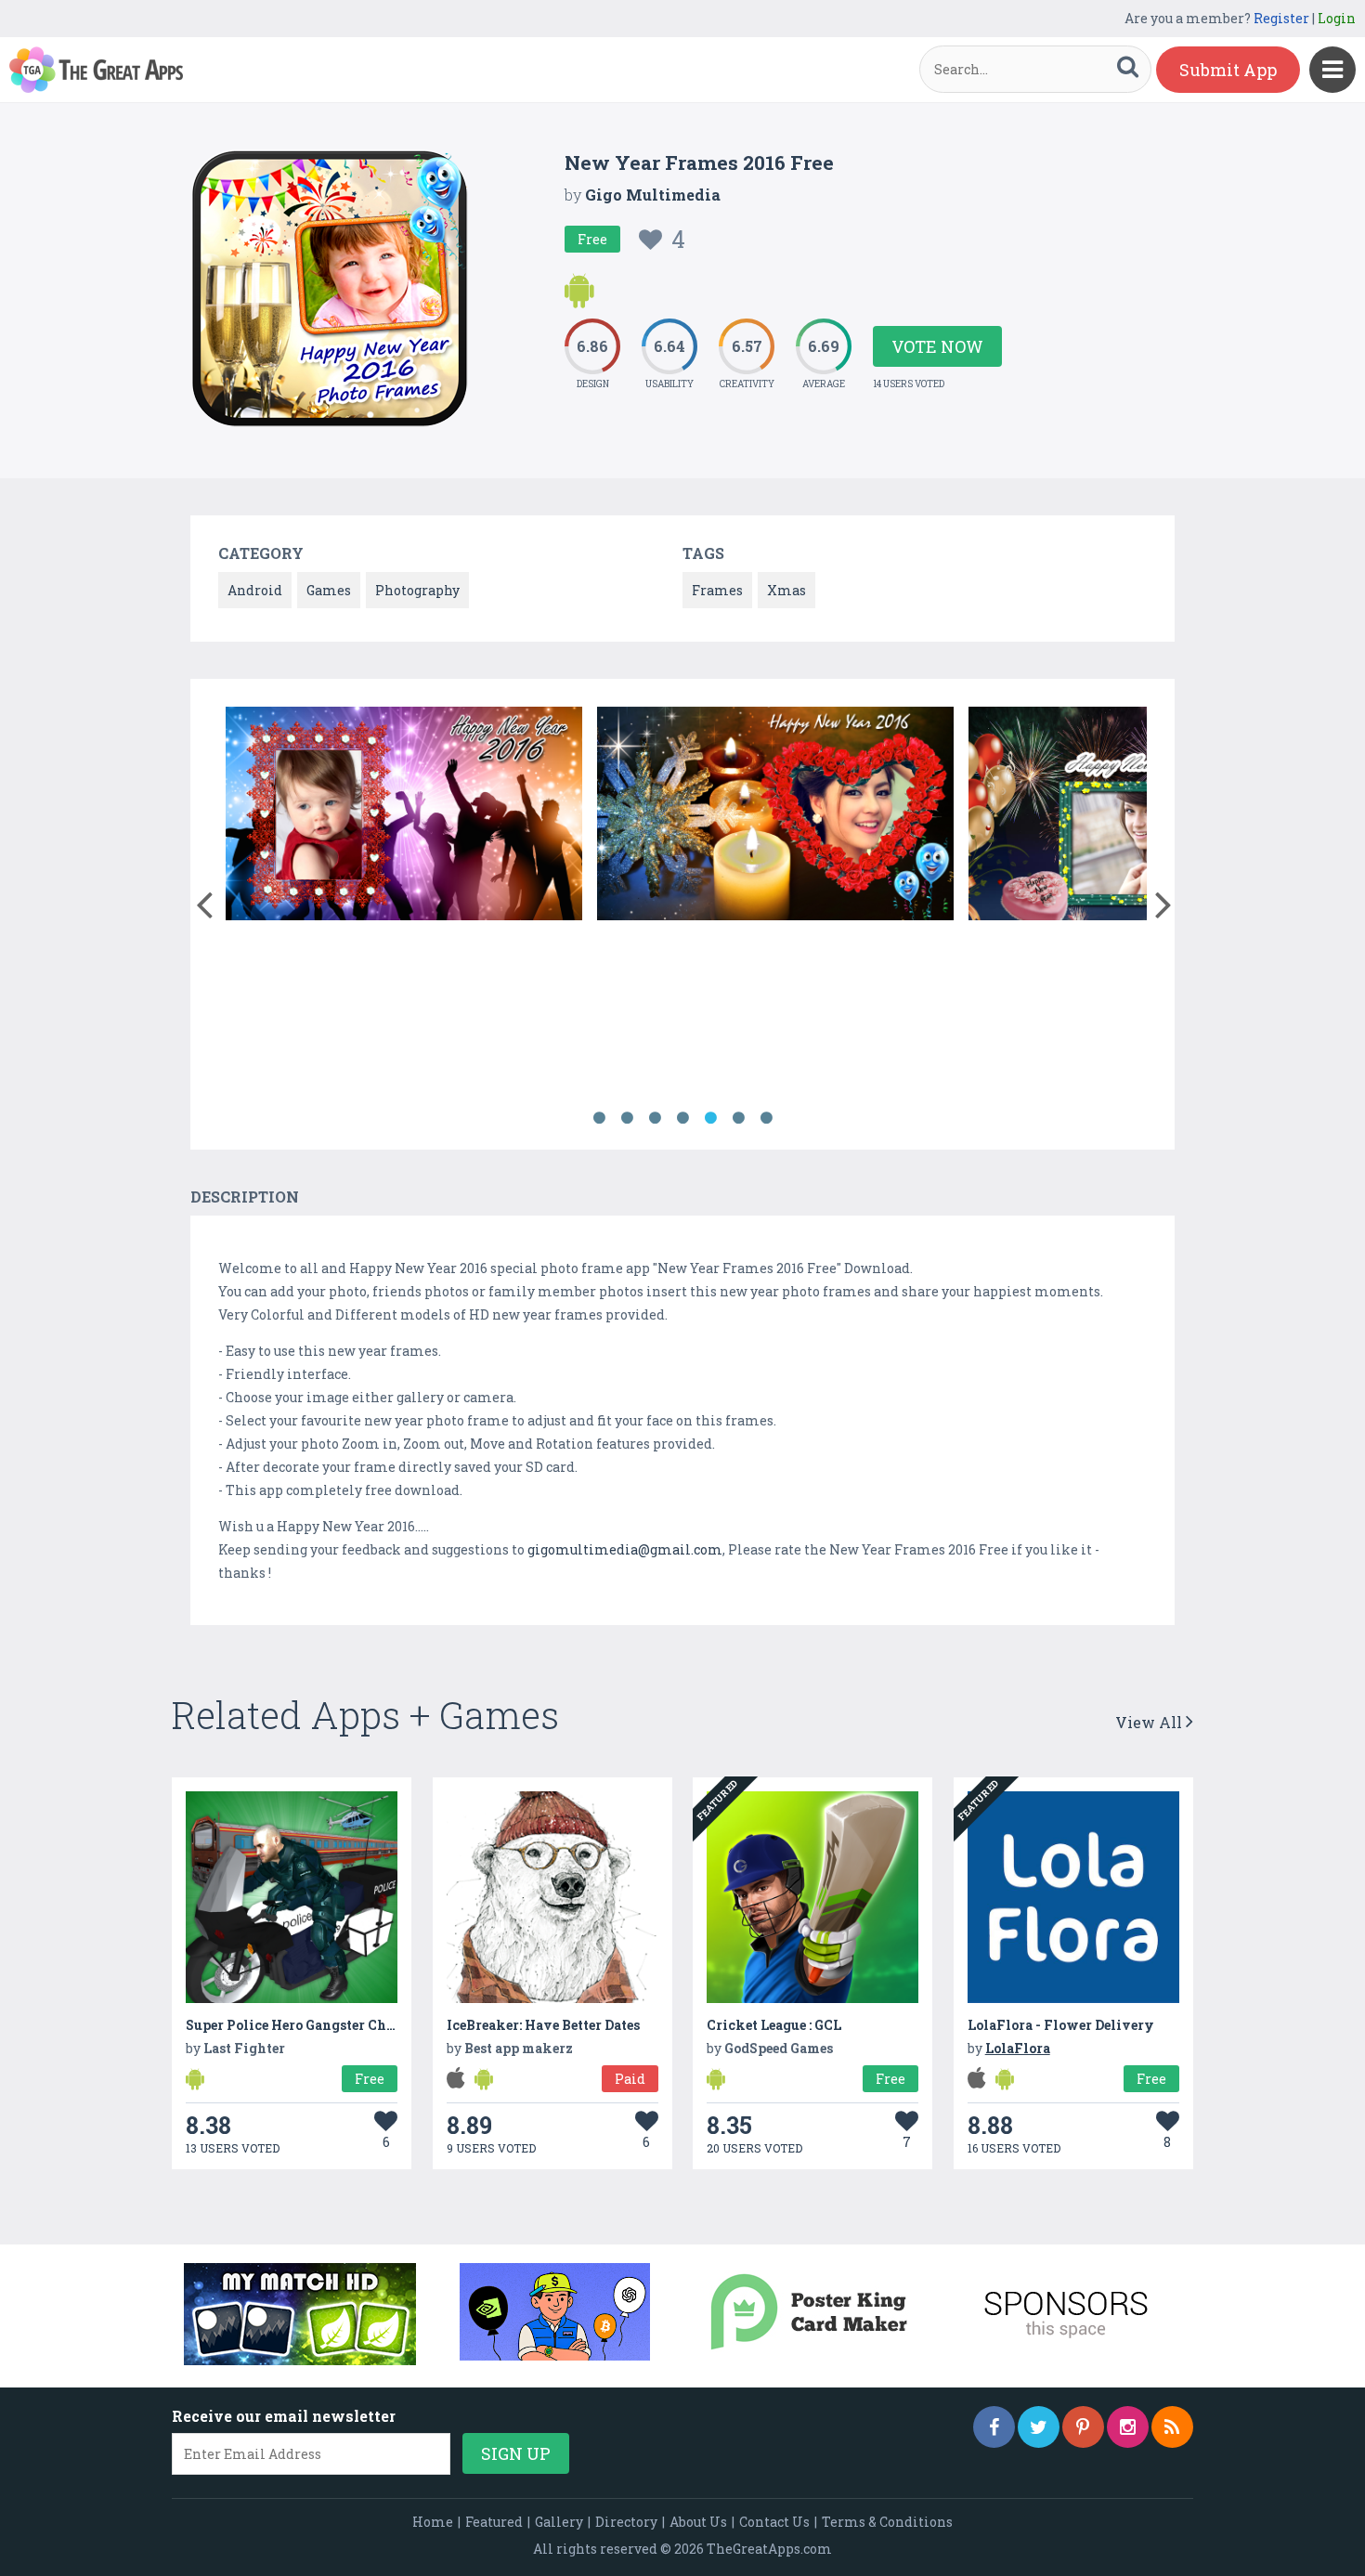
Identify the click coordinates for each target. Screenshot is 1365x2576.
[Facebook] (994, 2427)
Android (255, 590)
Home (433, 2522)
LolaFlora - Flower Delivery (1061, 2025)
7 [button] (766, 1118)
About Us (698, 2522)
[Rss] (1172, 2427)
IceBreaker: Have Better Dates (543, 2025)
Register (1281, 18)
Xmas (786, 590)
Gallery (559, 2522)
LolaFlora (1018, 2048)
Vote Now (937, 346)
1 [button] (599, 1118)
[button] (204, 901)
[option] (404, 817)
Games (329, 590)
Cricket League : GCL (774, 2025)
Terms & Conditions (887, 2522)
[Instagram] (1128, 2427)
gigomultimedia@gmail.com (625, 1549)
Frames (717, 590)
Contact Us (774, 2522)
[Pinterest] (1083, 2427)
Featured (494, 2522)
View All (1150, 1722)
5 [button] (710, 1118)
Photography (417, 590)
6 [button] (738, 1118)
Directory (626, 2522)
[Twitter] (1039, 2427)
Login (1337, 18)
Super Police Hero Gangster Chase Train (317, 2025)
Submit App (1228, 70)
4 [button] (682, 1118)
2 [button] (627, 1118)
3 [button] (655, 1118)
